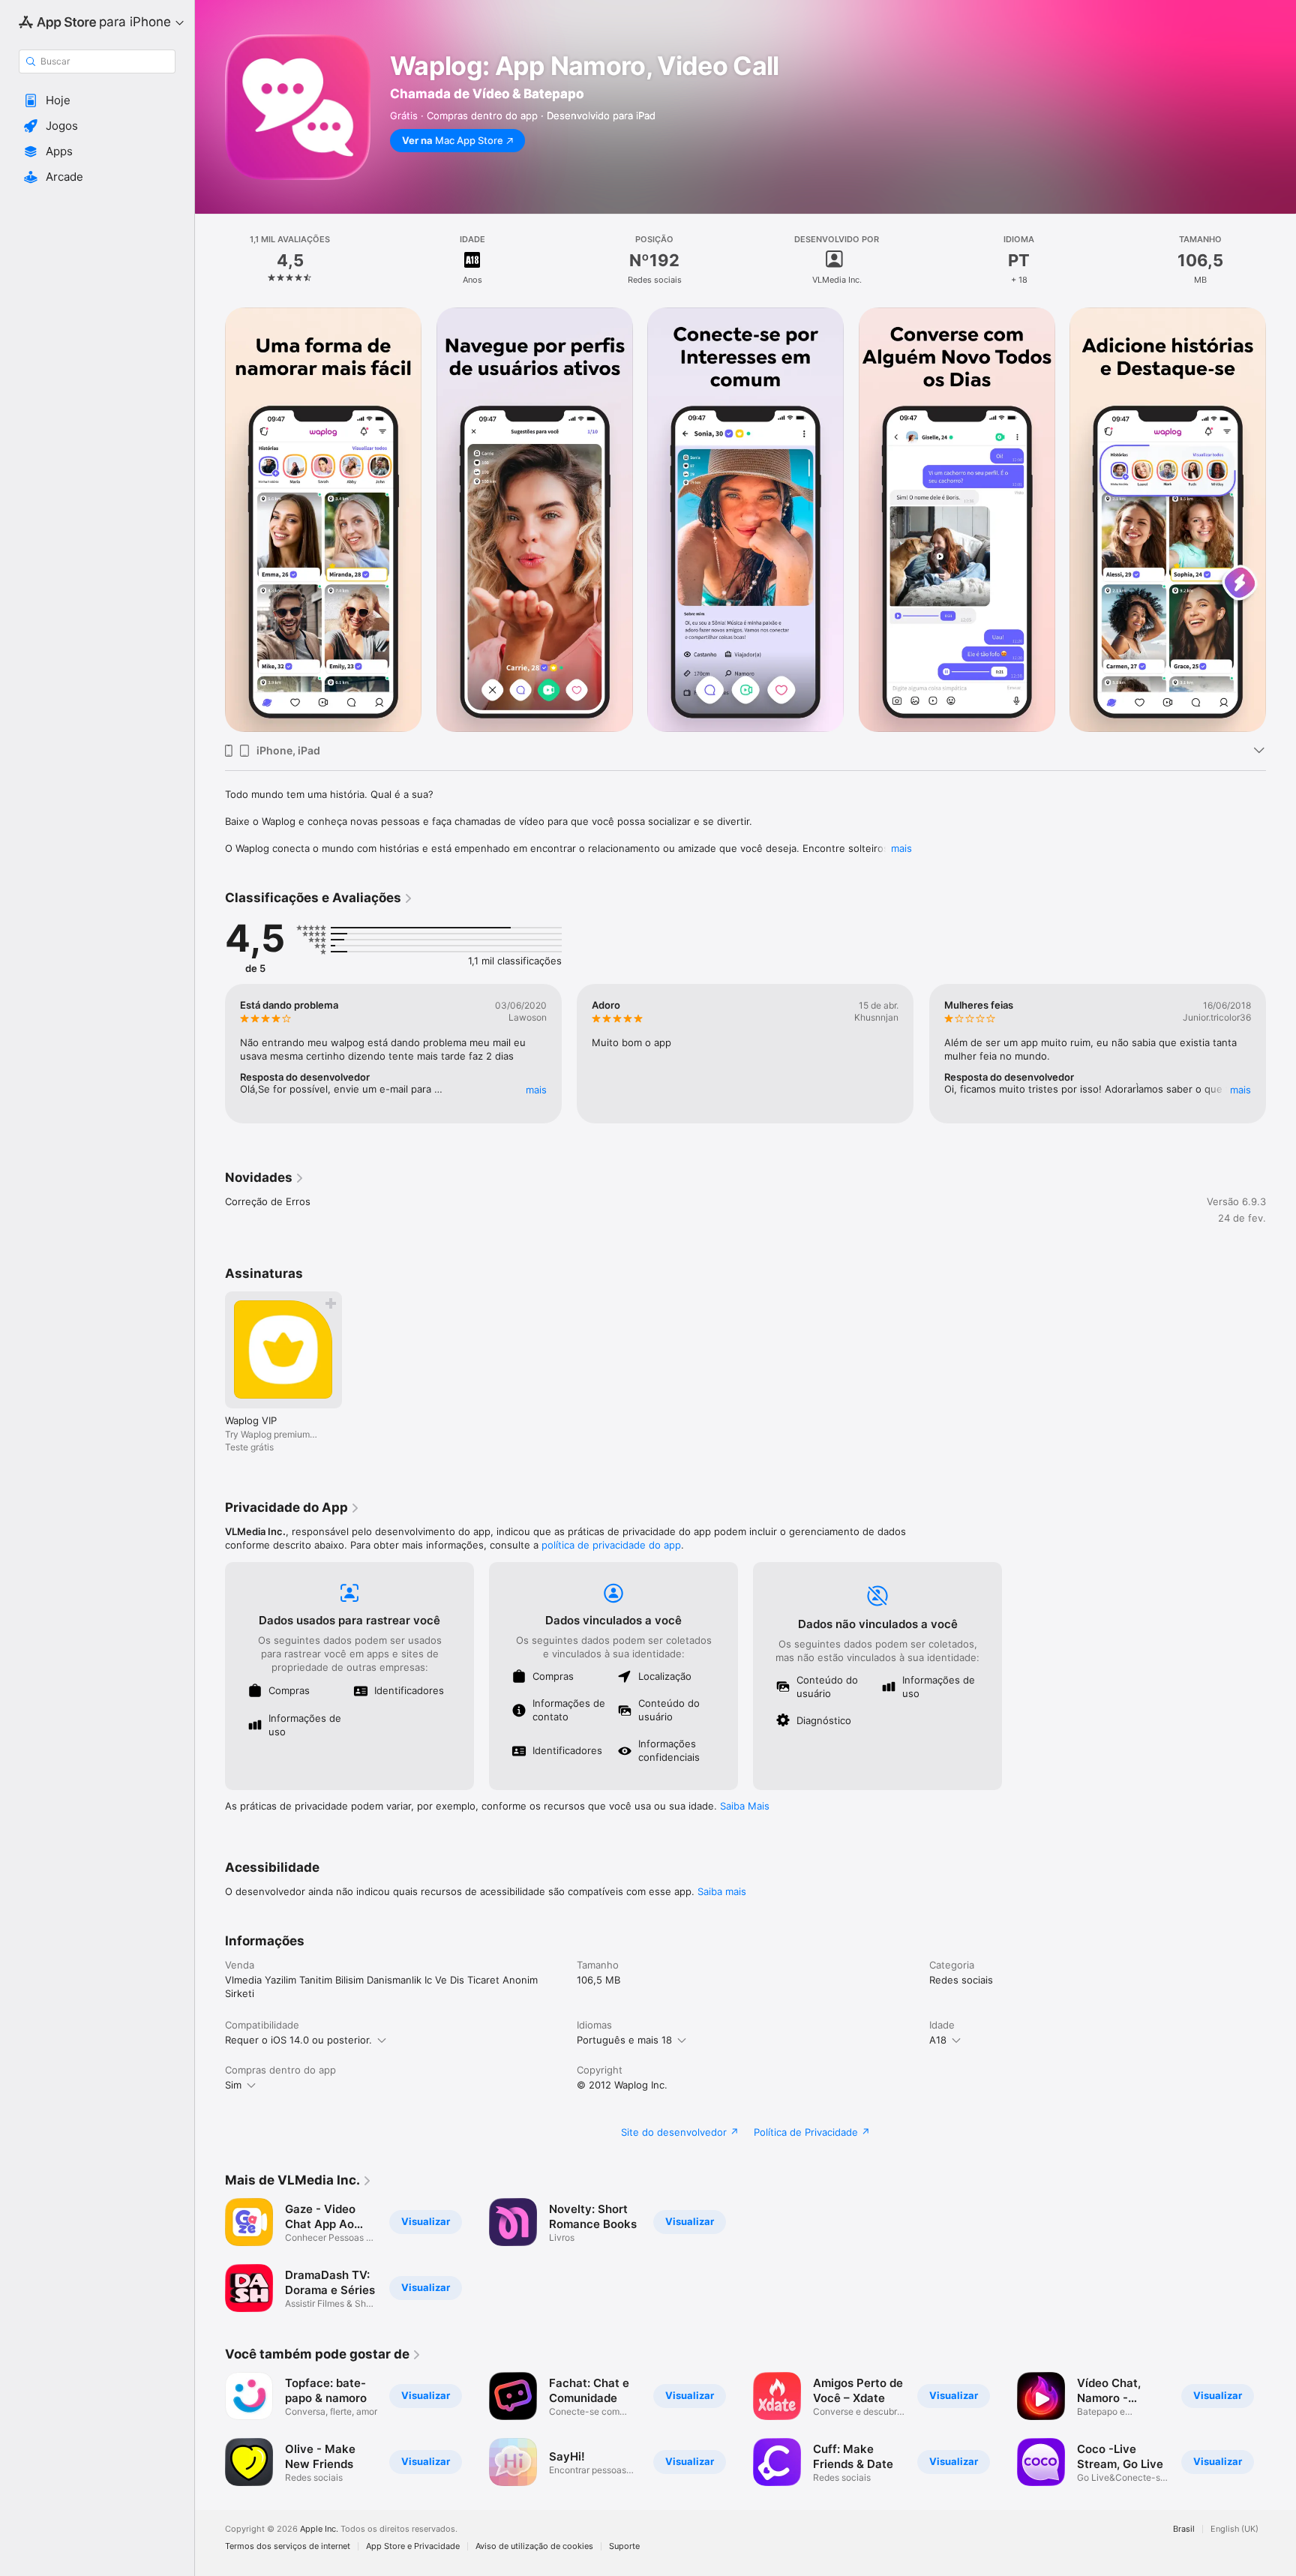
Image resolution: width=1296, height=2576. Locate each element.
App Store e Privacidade (413, 2546)
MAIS (536, 1090)
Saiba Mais (745, 1806)
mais (901, 848)
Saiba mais (722, 1891)
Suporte (624, 2546)
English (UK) (1234, 2529)
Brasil (1184, 2529)
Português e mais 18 (624, 2040)
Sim (233, 2085)
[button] (97, 100)
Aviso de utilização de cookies (534, 2546)
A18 (938, 2040)
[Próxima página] (1281, 1054)
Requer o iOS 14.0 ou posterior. (298, 2040)
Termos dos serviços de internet (288, 2546)
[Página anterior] (210, 1054)
